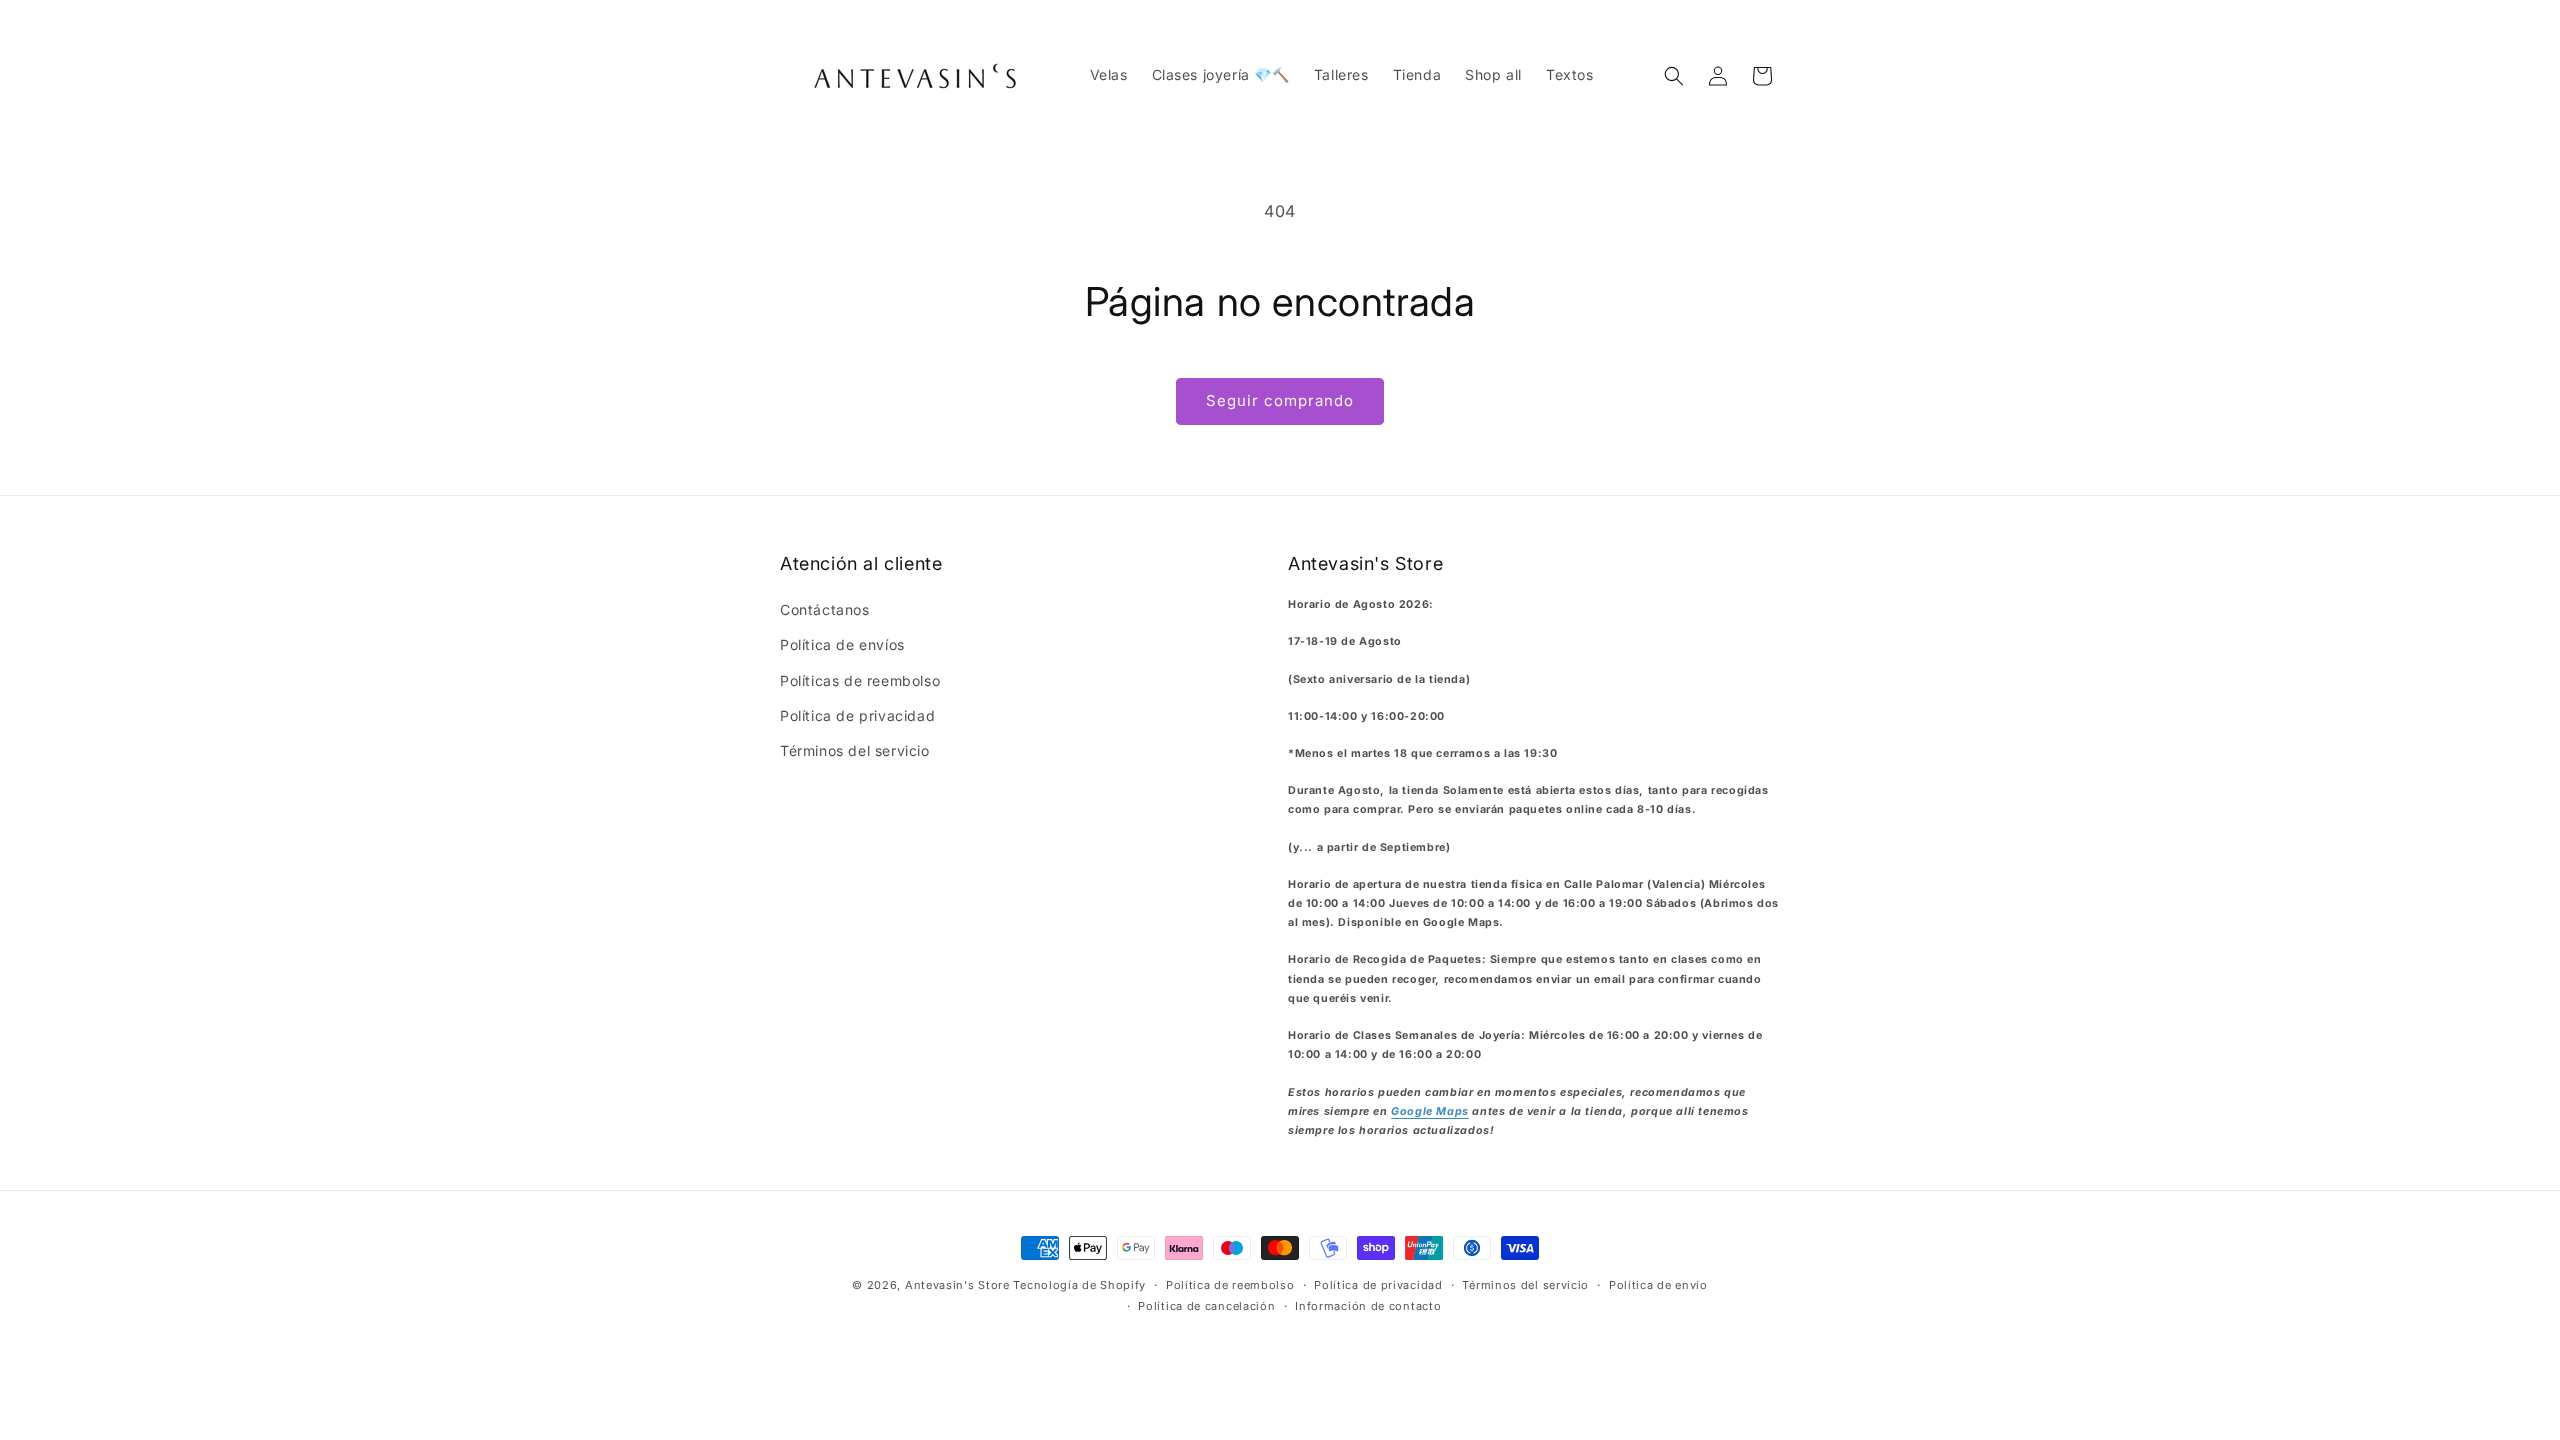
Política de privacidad (857, 715)
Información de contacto (1368, 1306)
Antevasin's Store (957, 1285)
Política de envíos (842, 644)
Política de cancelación (1206, 1306)
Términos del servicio (855, 750)
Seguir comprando (1280, 400)
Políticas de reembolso (860, 680)
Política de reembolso (1230, 1285)
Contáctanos (825, 609)
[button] (1674, 76)
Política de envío (1658, 1285)
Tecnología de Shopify (1079, 1285)
